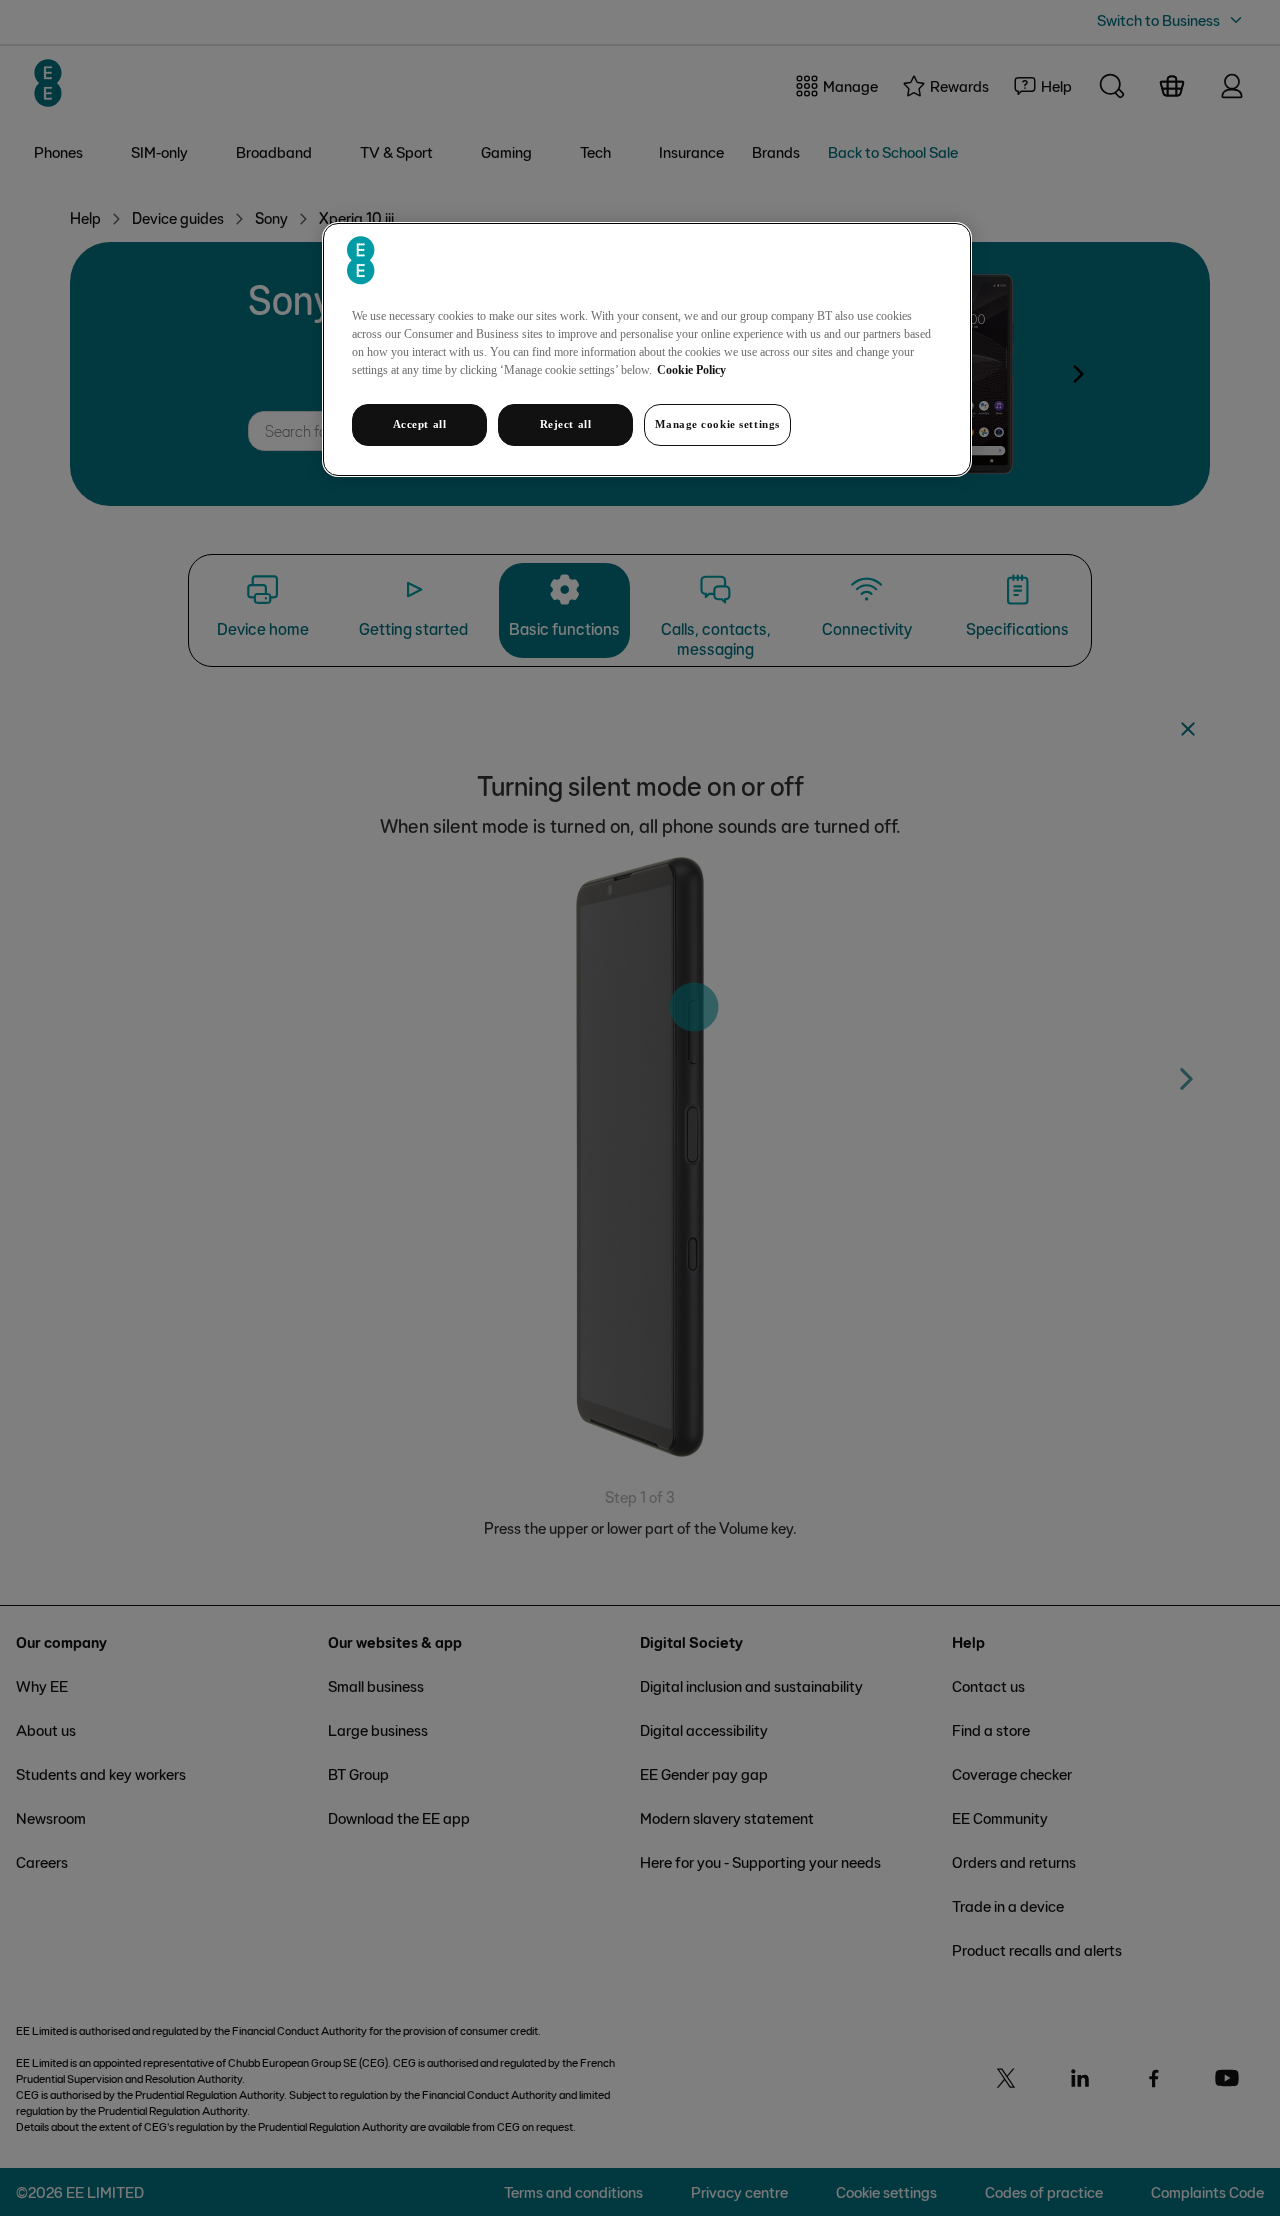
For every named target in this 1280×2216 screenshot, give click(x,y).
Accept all (420, 424)
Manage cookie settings (717, 424)
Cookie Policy (691, 370)
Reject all (566, 424)
